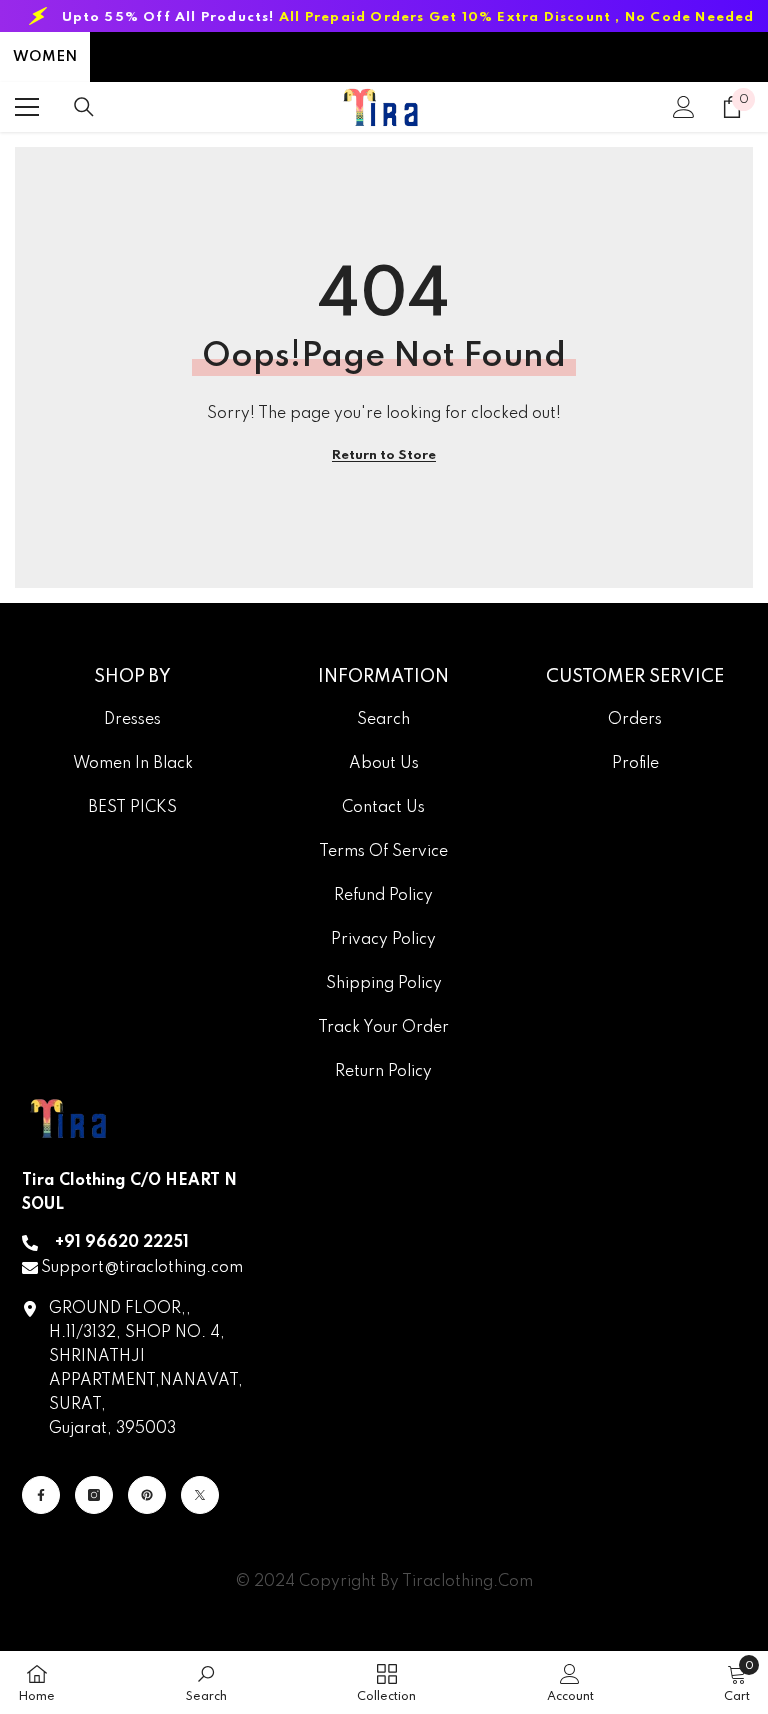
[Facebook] (41, 1495)
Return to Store (384, 455)
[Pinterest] (147, 1495)
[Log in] (684, 107)
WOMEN (45, 57)
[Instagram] (94, 1495)
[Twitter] (200, 1495)
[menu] (27, 107)
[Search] (84, 107)
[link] (206, 1682)
